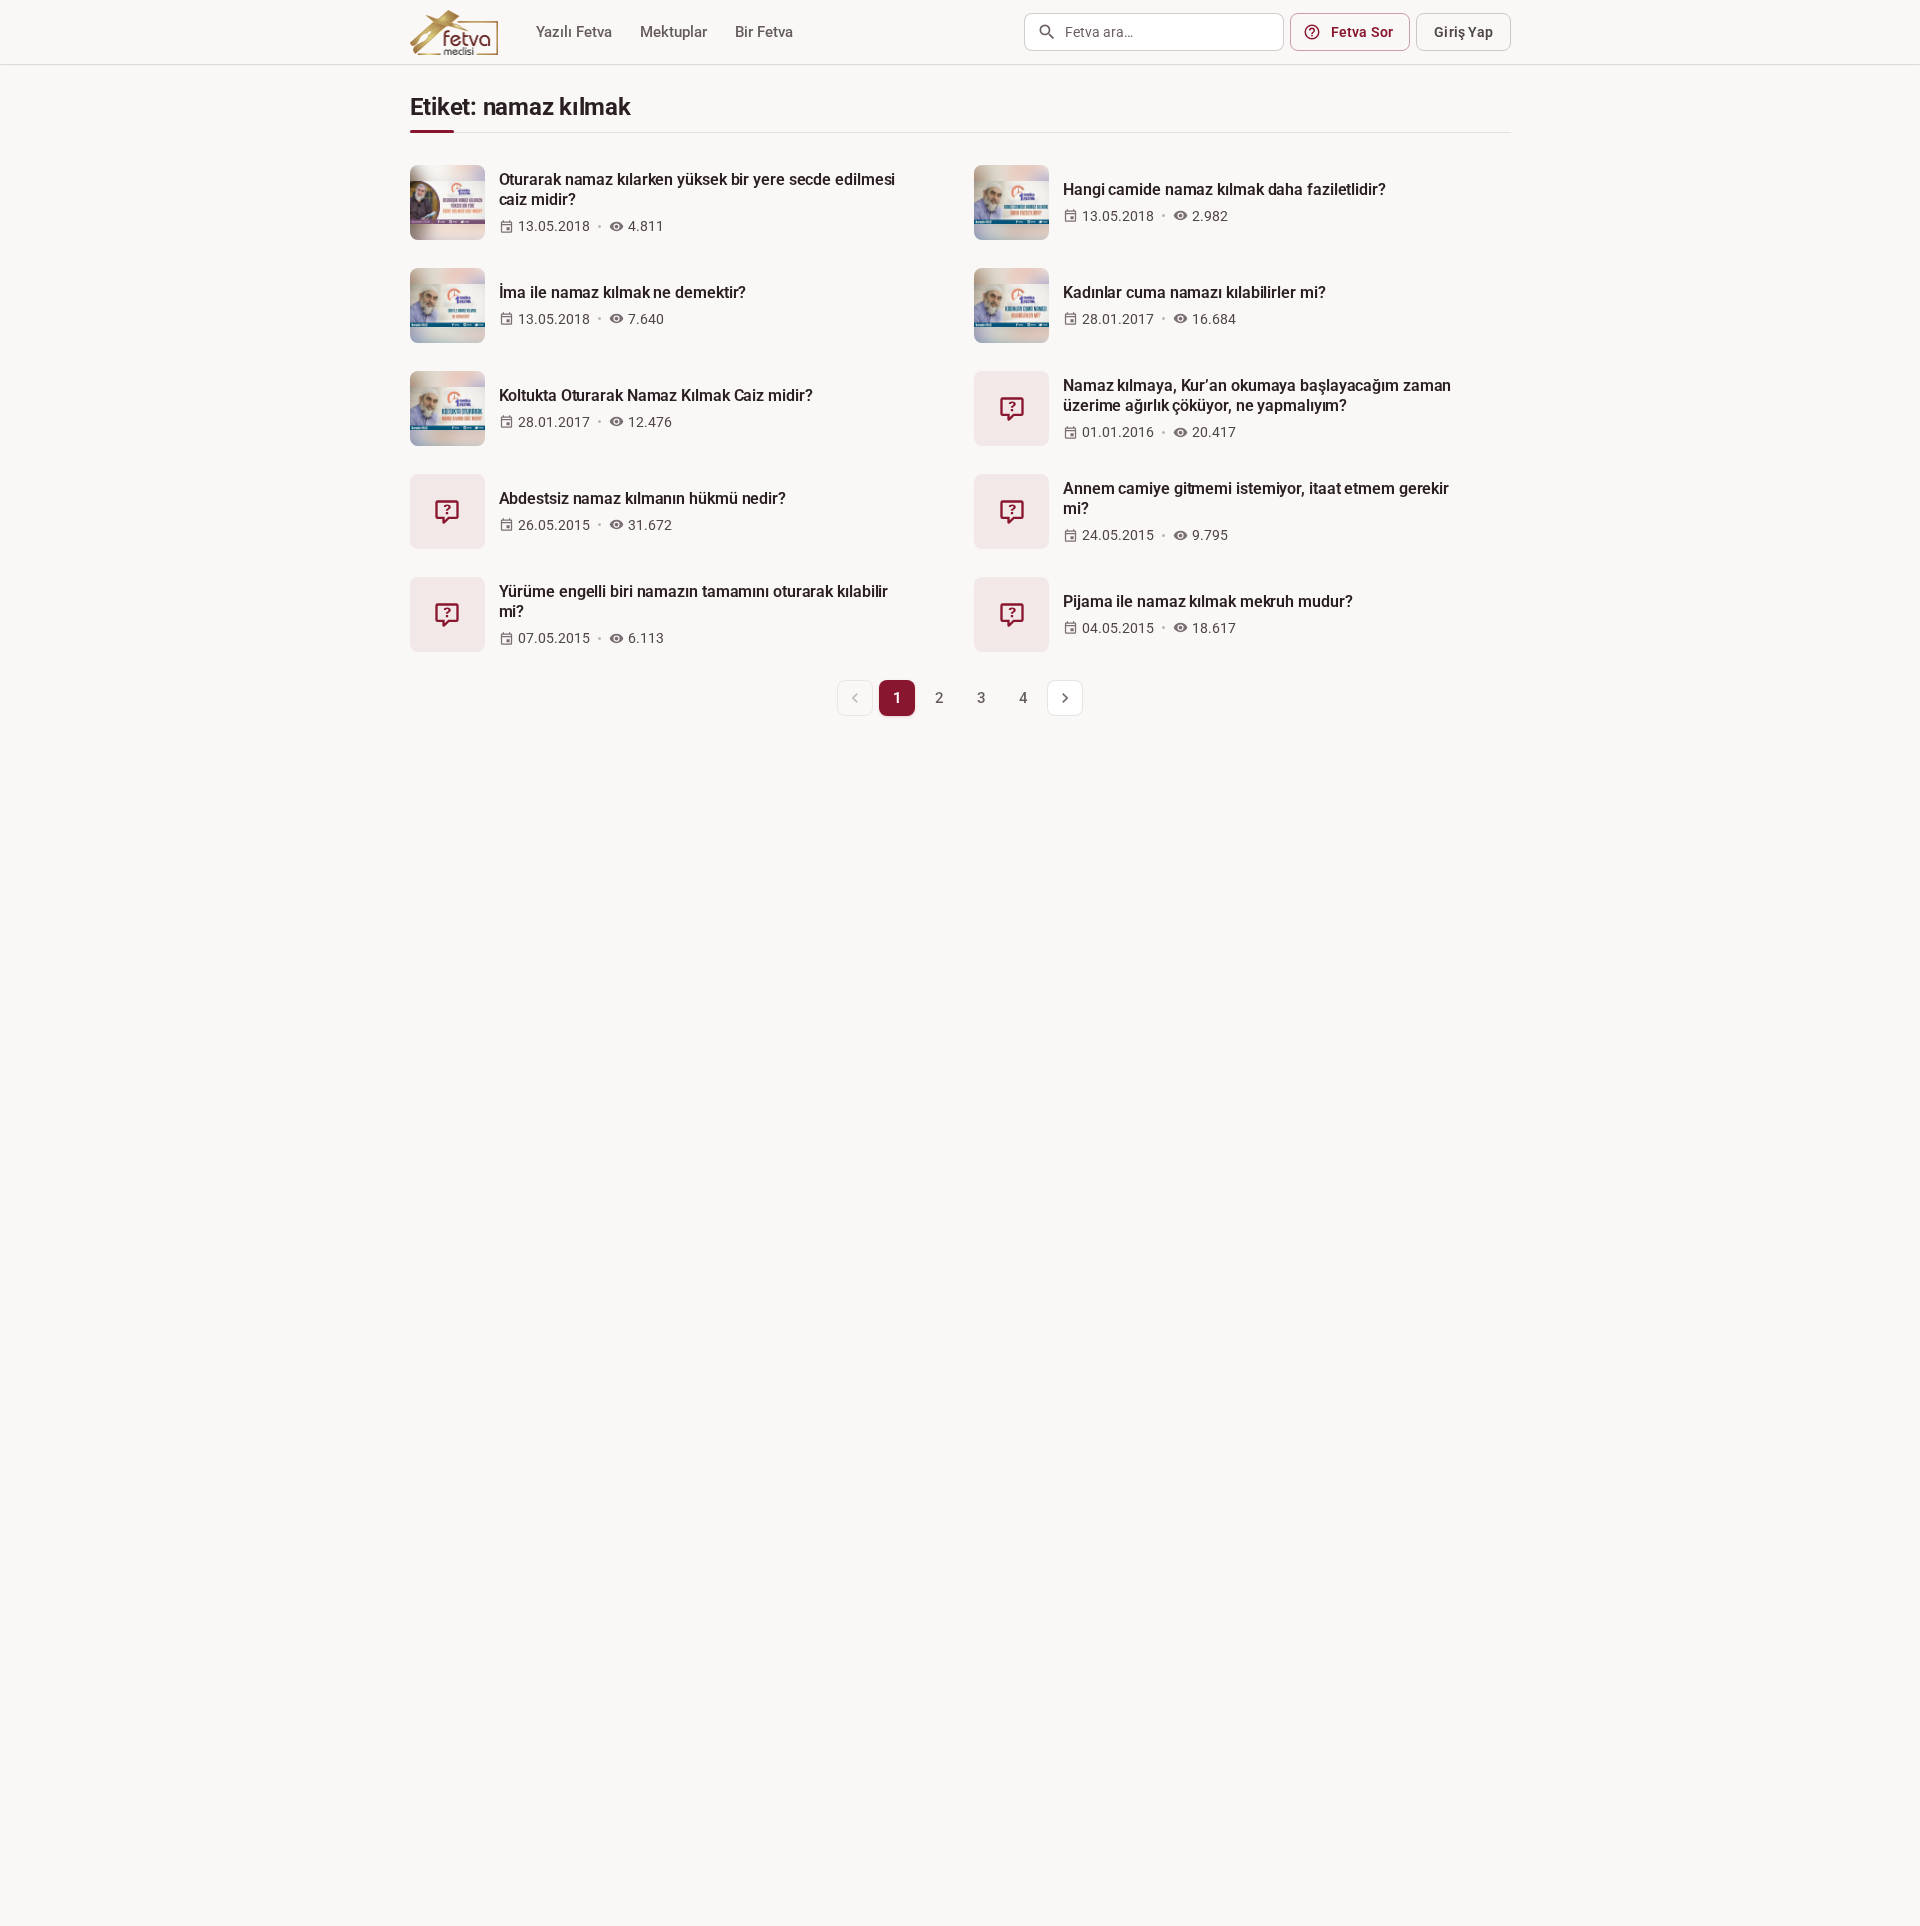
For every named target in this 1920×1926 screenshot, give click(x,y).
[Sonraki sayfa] (1065, 698)
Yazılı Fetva (574, 32)
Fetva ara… (1099, 32)
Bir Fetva (764, 32)
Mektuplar (673, 32)
